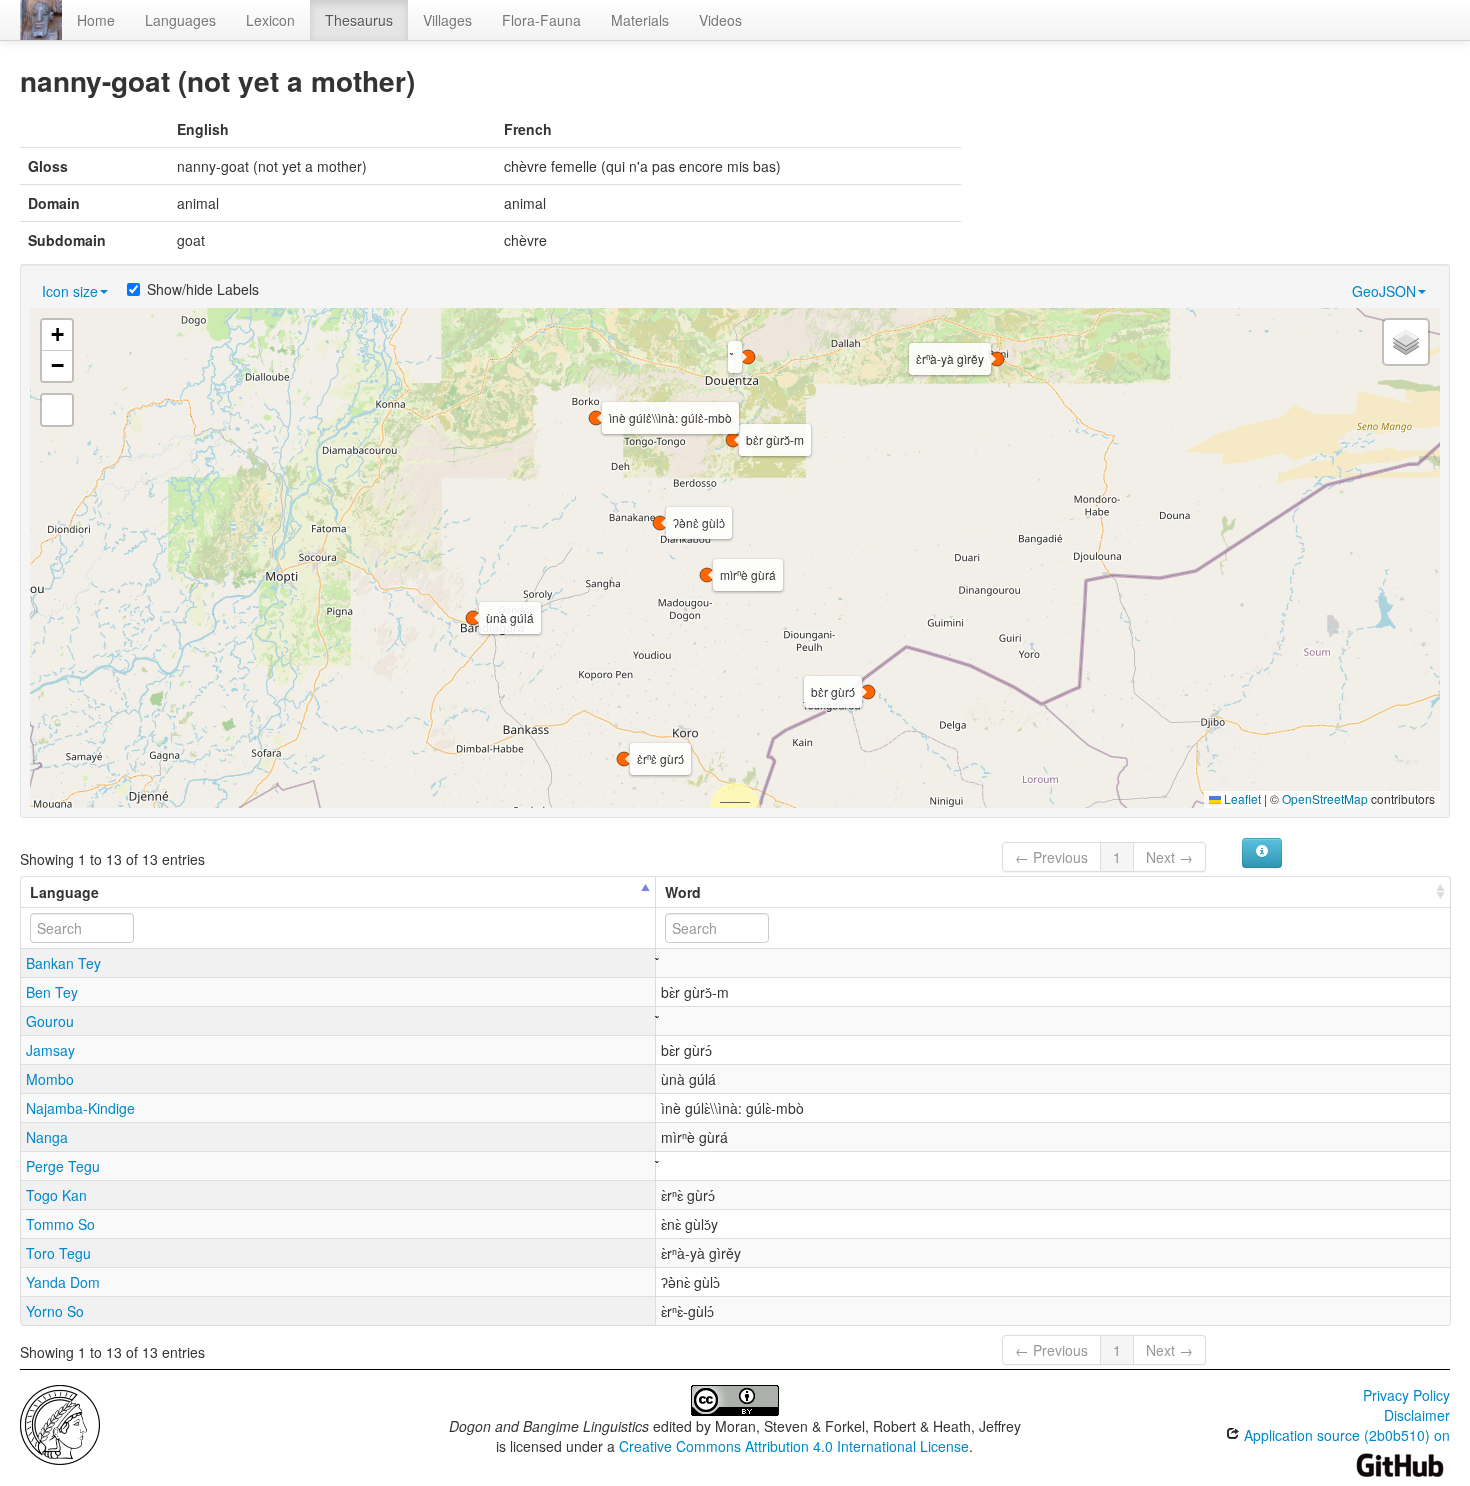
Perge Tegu (63, 1166)
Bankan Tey (63, 963)
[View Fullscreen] (57, 410)
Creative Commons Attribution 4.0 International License (794, 1446)
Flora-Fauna (541, 20)
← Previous (1051, 857)
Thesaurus (359, 20)
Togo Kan (56, 1195)
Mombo (50, 1079)
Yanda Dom (63, 1282)
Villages (447, 20)
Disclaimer (1417, 1415)
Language (64, 892)
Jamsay (50, 1050)
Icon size (70, 291)
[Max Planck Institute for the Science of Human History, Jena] (60, 1423)
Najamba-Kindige (80, 1108)
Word (683, 892)
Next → (1169, 857)
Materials (640, 20)
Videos (720, 20)
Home (96, 20)
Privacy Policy (1406, 1395)
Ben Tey (52, 992)
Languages (180, 20)
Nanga (47, 1137)
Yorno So (55, 1311)
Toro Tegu (58, 1253)
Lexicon (270, 20)
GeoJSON (1384, 291)
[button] (660, 523)
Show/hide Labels (203, 289)
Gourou (50, 1021)
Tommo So (60, 1224)
